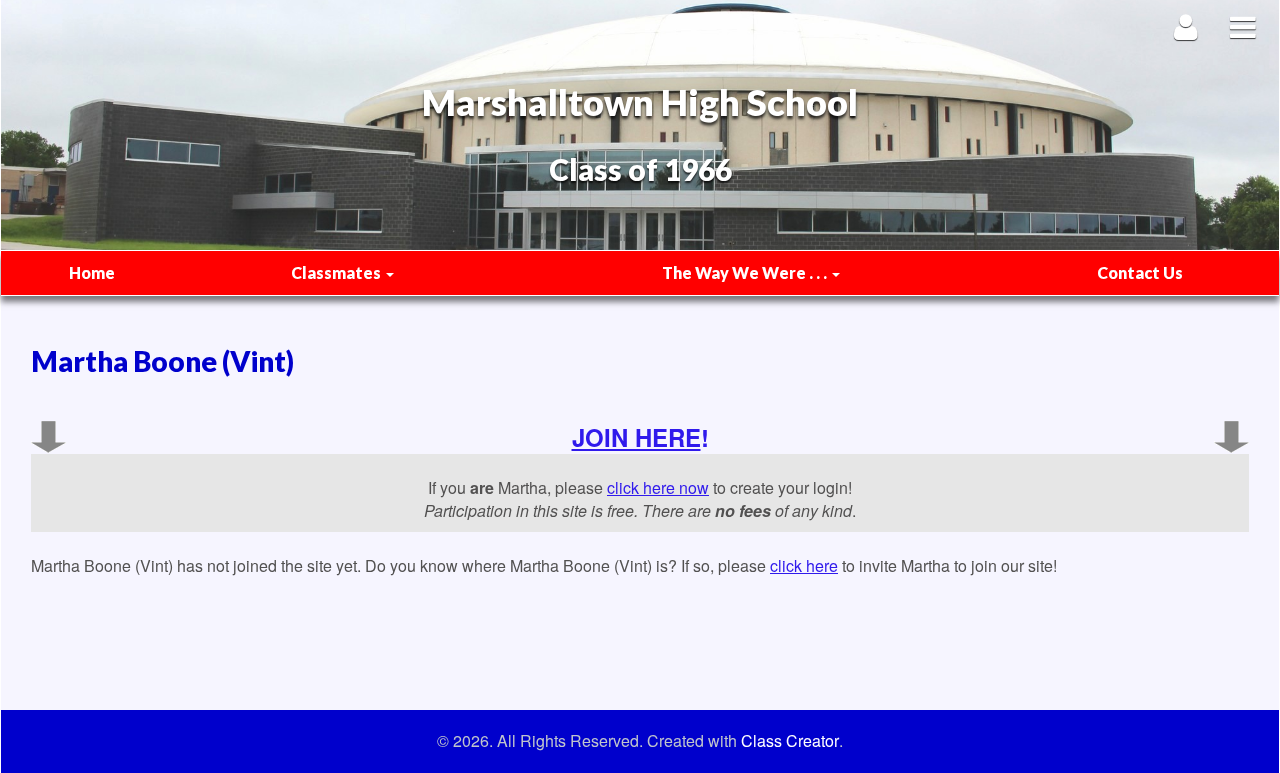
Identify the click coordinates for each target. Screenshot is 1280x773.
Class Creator (790, 741)
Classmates (337, 272)
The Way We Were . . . (746, 272)
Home (92, 272)
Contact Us (1140, 272)
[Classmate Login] (1186, 26)
